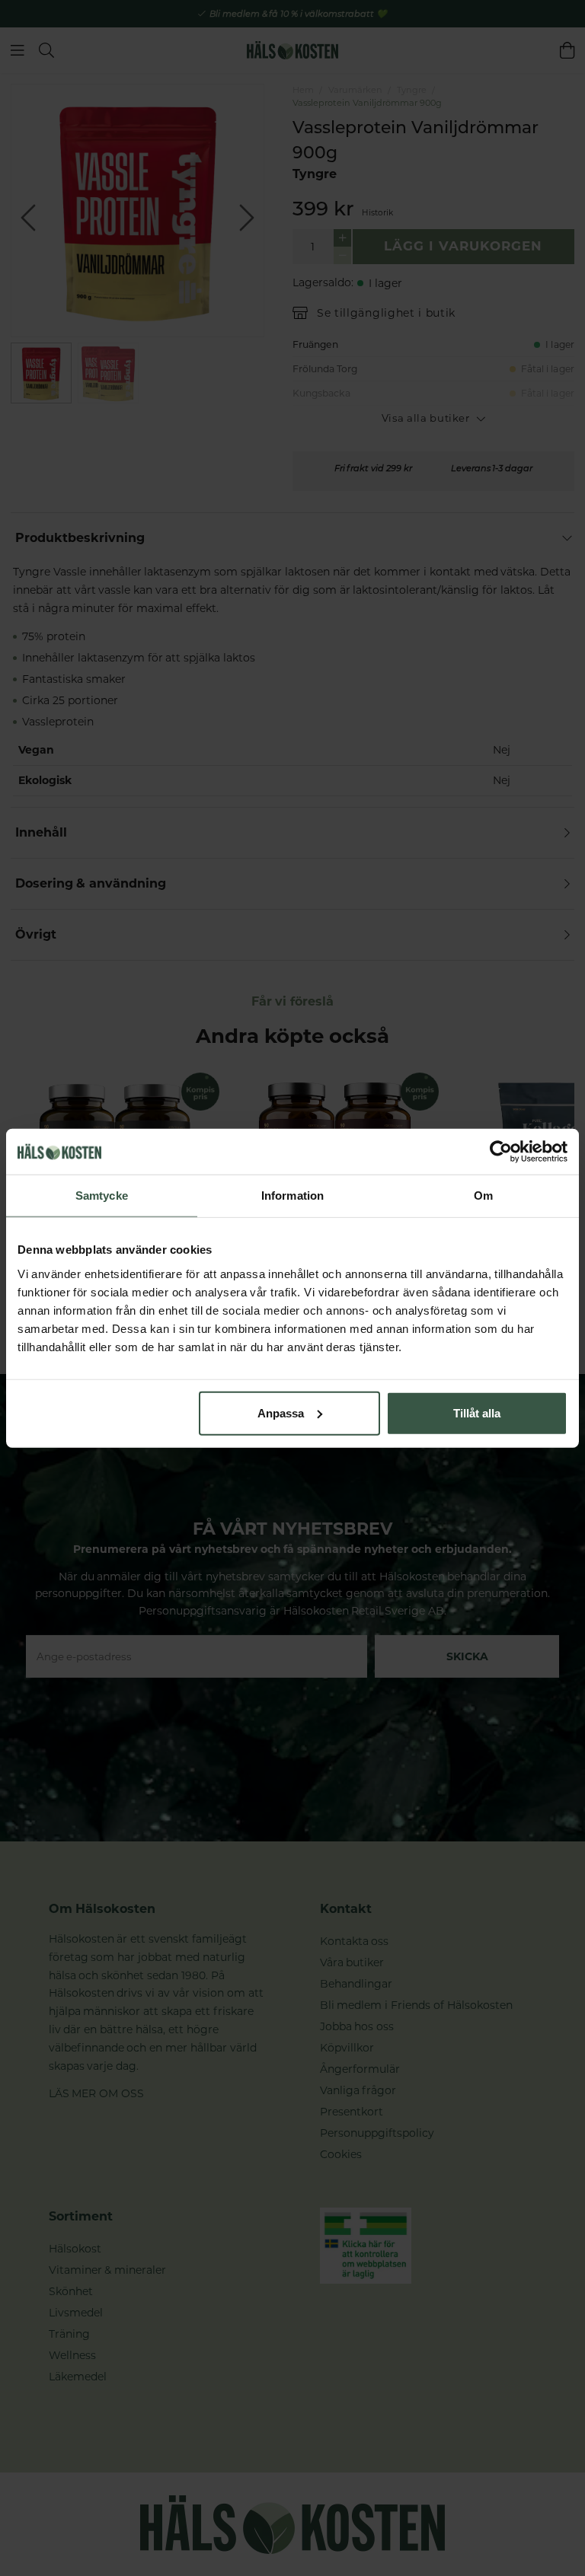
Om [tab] (483, 1196)
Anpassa (281, 1412)
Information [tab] (292, 1196)
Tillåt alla (477, 1412)
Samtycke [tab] (102, 1196)
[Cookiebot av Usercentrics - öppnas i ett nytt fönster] (501, 1152)
